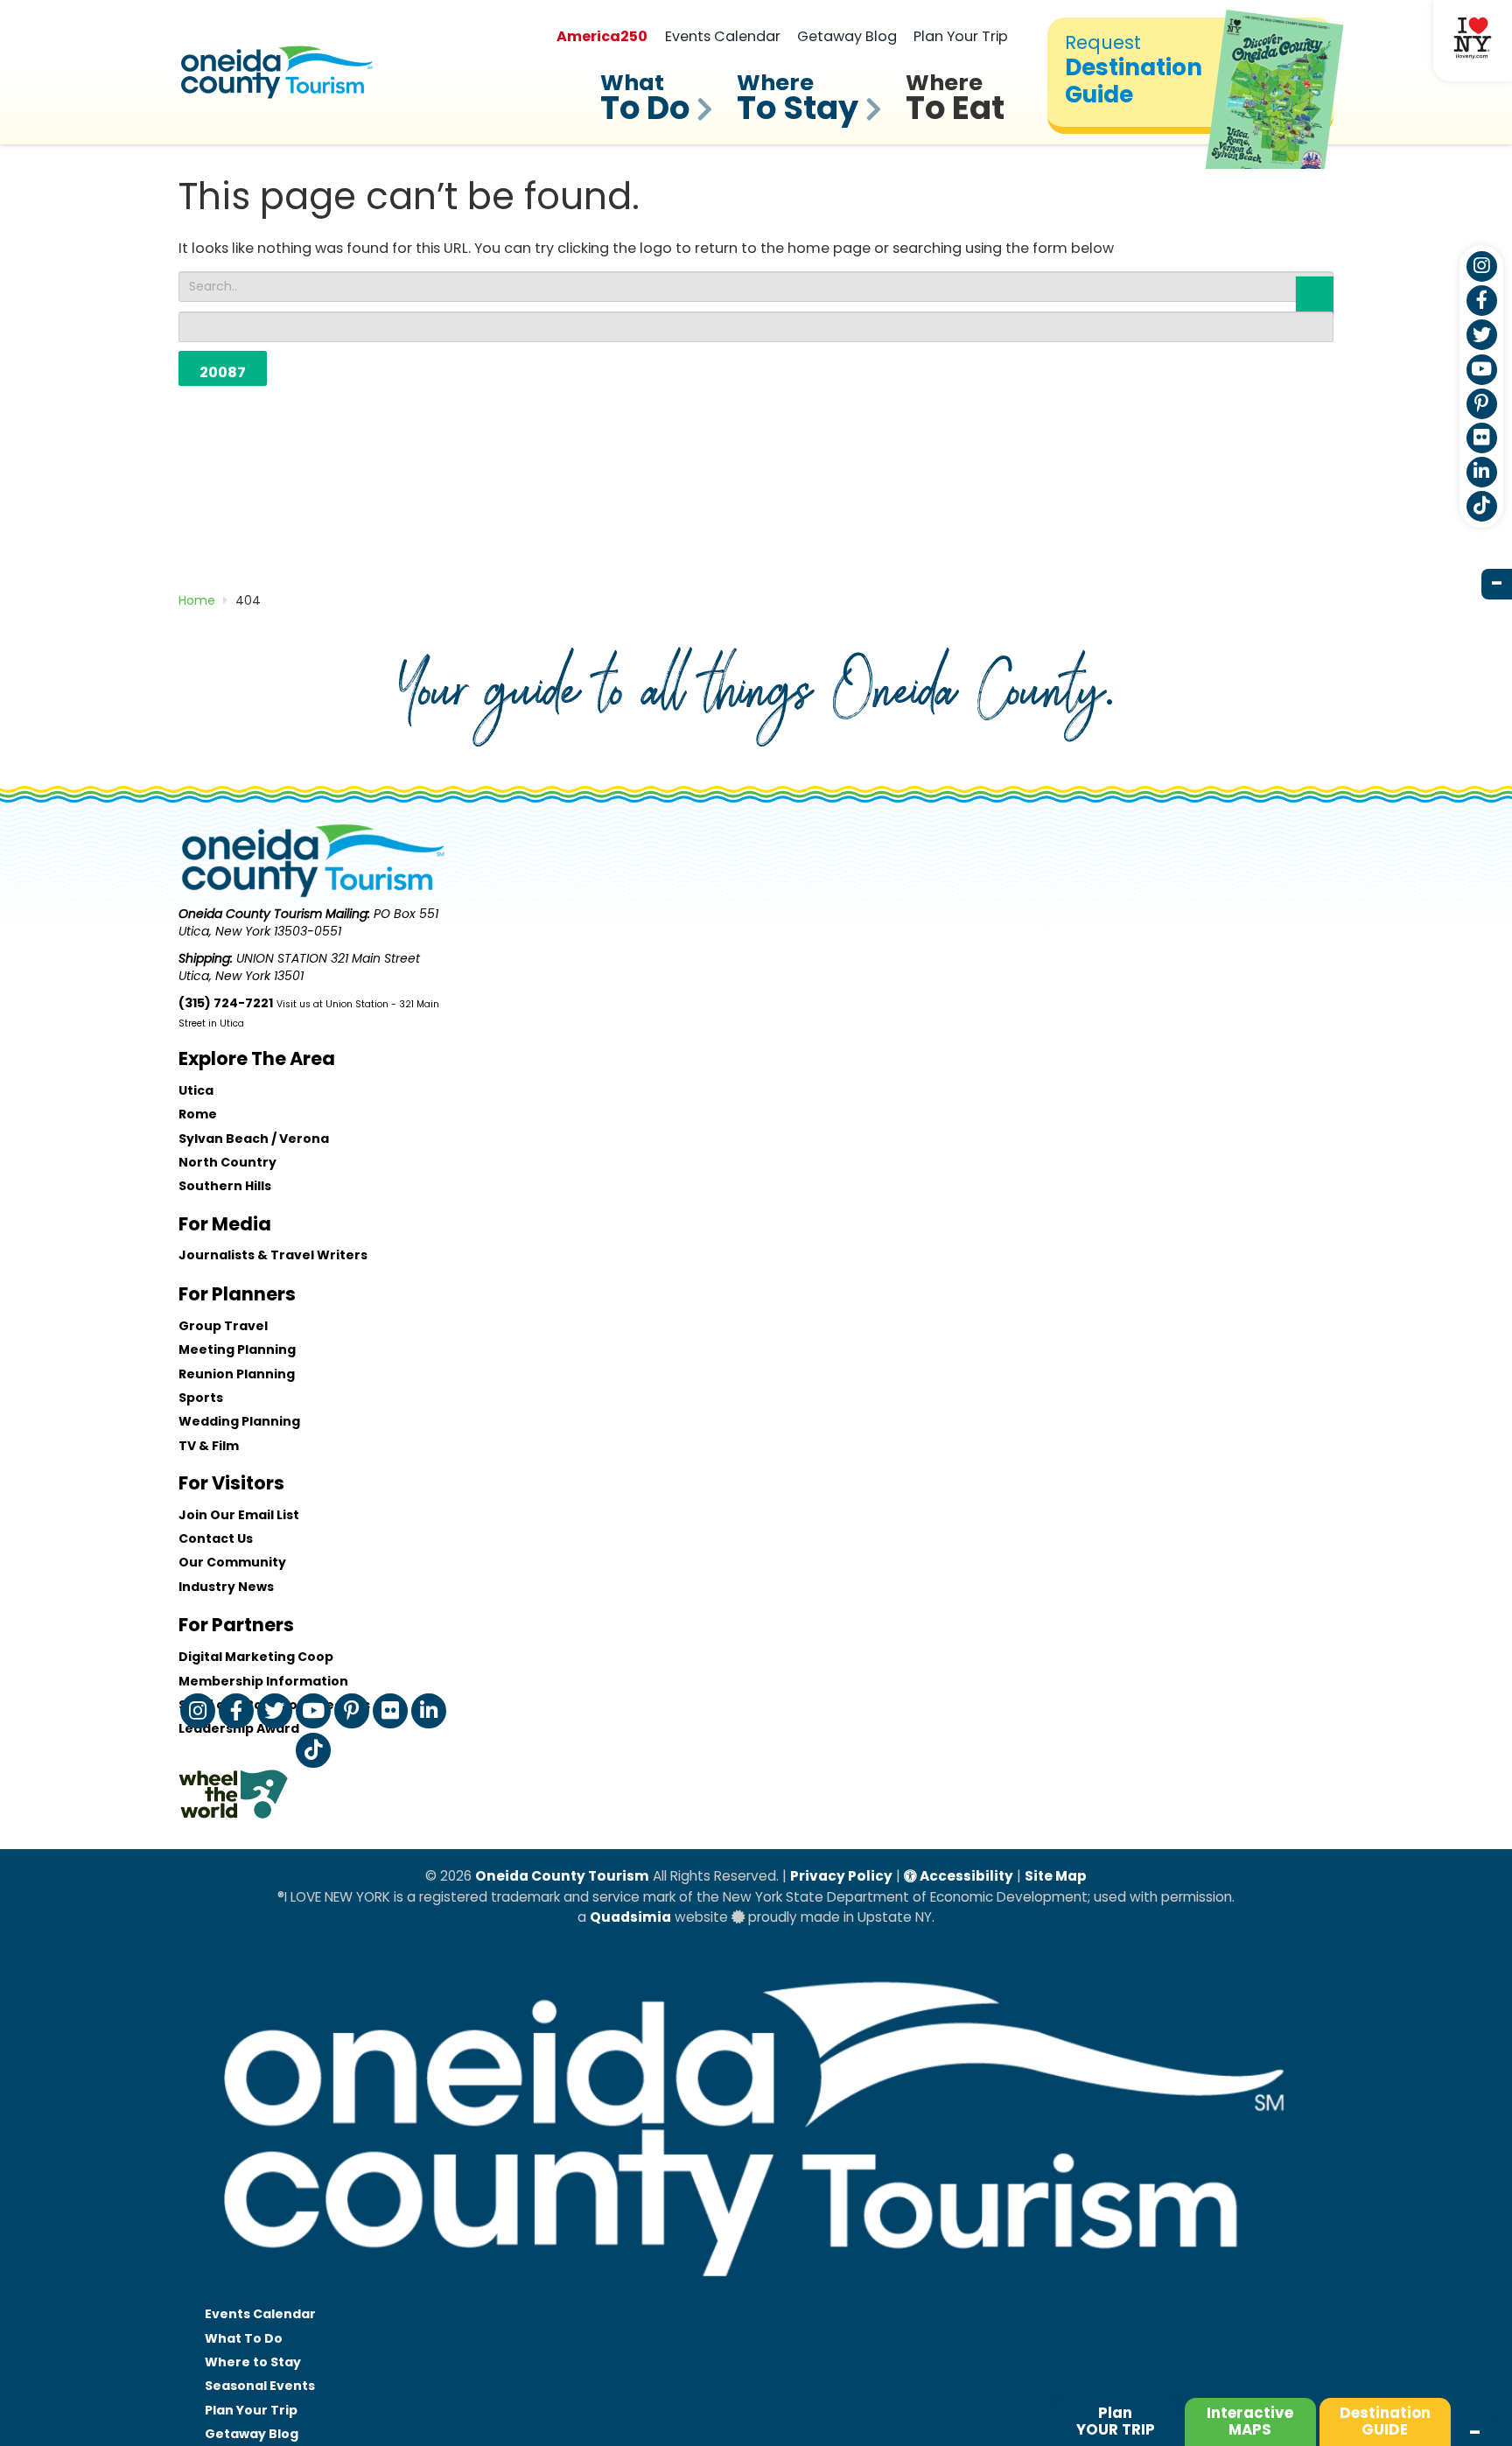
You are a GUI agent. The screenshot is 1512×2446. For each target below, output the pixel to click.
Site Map (1056, 1876)
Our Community (232, 1562)
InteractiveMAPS (1250, 2421)
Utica (196, 1090)
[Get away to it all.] (756, 2294)
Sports (201, 1398)
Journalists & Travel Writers (273, 1255)
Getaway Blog (847, 36)
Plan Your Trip (961, 36)
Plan (1116, 2421)
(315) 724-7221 (226, 1003)
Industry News (226, 1587)
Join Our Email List (239, 1515)
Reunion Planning (237, 1374)
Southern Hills (225, 1186)
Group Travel (223, 1326)
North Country (227, 1162)
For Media (225, 1224)
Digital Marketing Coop (256, 1657)
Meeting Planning (237, 1349)
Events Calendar (723, 36)
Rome (198, 1114)
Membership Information (263, 1681)
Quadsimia (630, 1917)
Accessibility (965, 1876)
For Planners (237, 1294)
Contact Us (216, 1538)
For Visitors (231, 1483)
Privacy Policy (841, 1876)
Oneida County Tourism (562, 1876)
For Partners (236, 1625)
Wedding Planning (239, 1421)
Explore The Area (257, 1058)
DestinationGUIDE (1385, 2421)
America (602, 36)
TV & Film (209, 1446)
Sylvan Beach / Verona (254, 1139)
